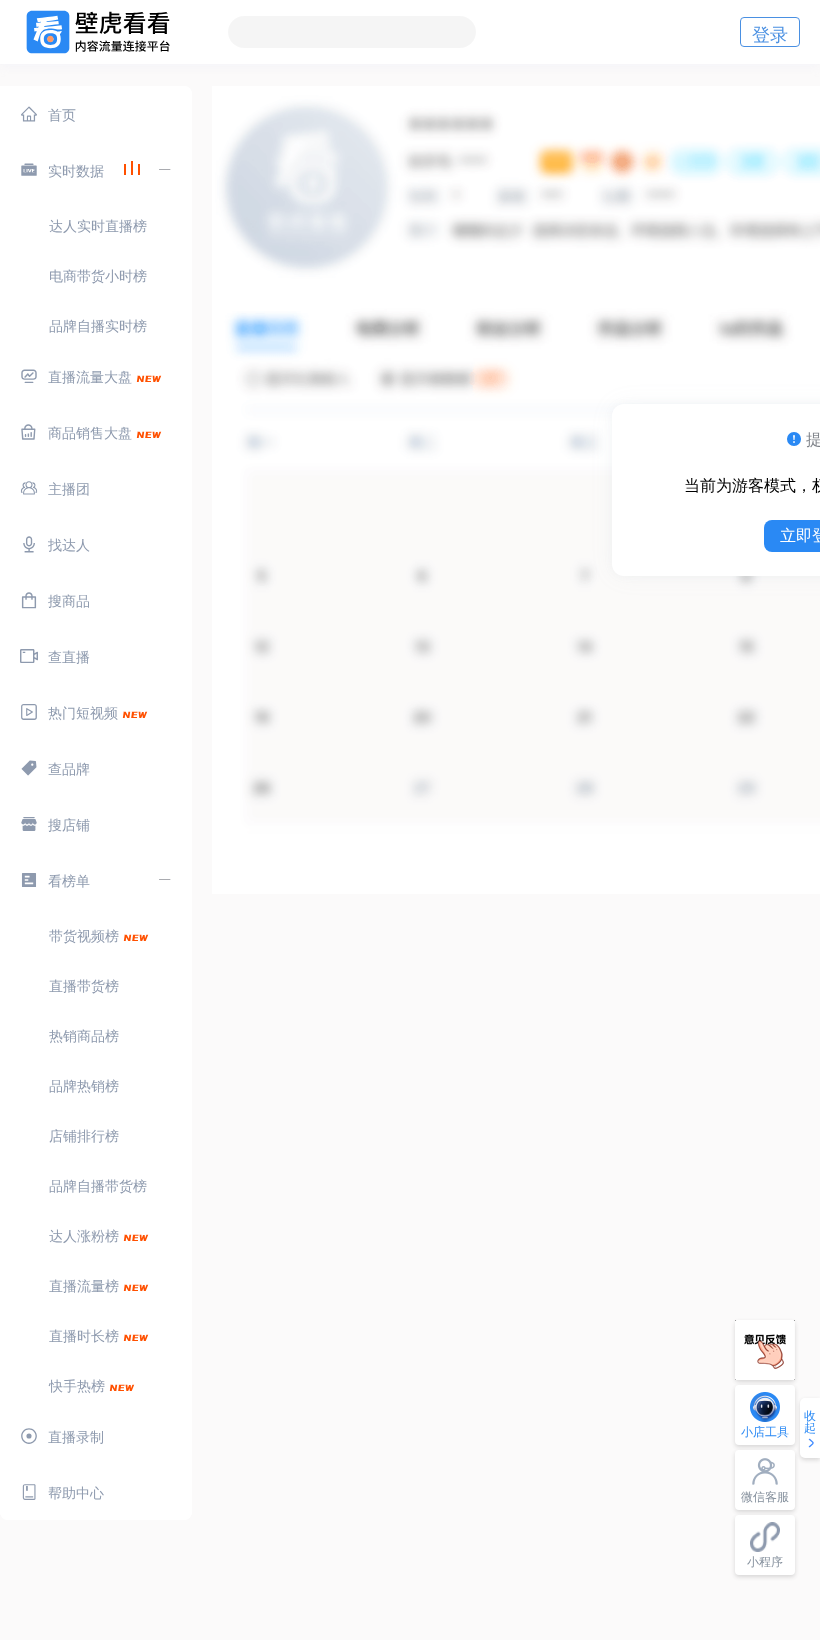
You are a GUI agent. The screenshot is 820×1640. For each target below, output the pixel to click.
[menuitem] (96, 114)
